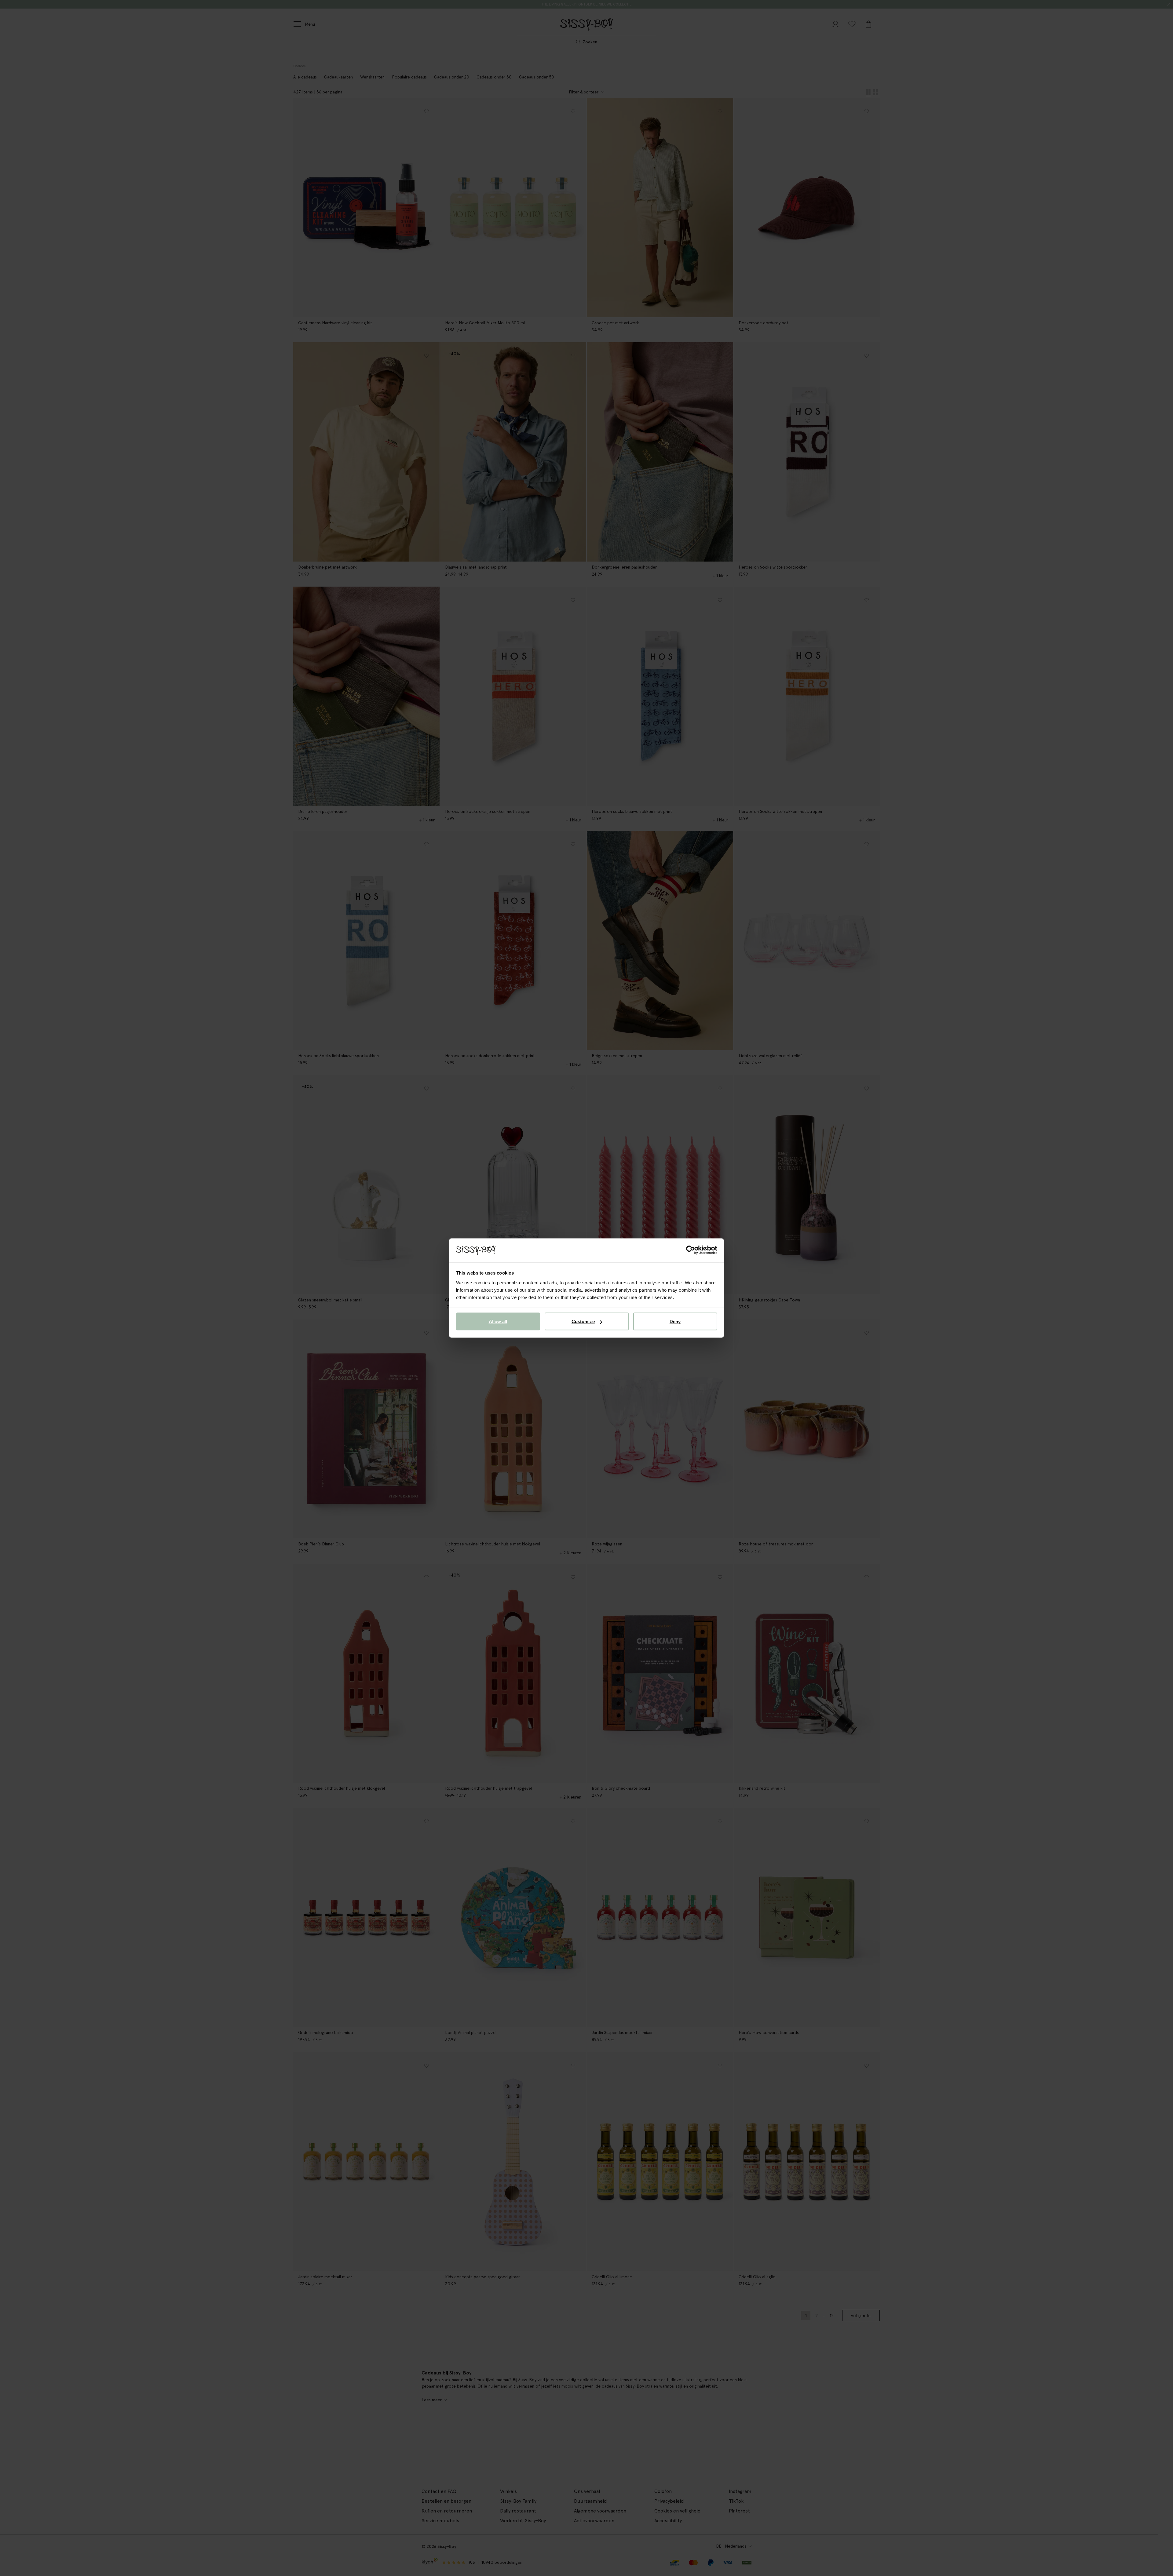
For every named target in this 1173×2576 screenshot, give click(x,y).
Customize (583, 1321)
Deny (675, 1321)
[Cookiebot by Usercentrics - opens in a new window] (691, 1250)
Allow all (498, 1321)
